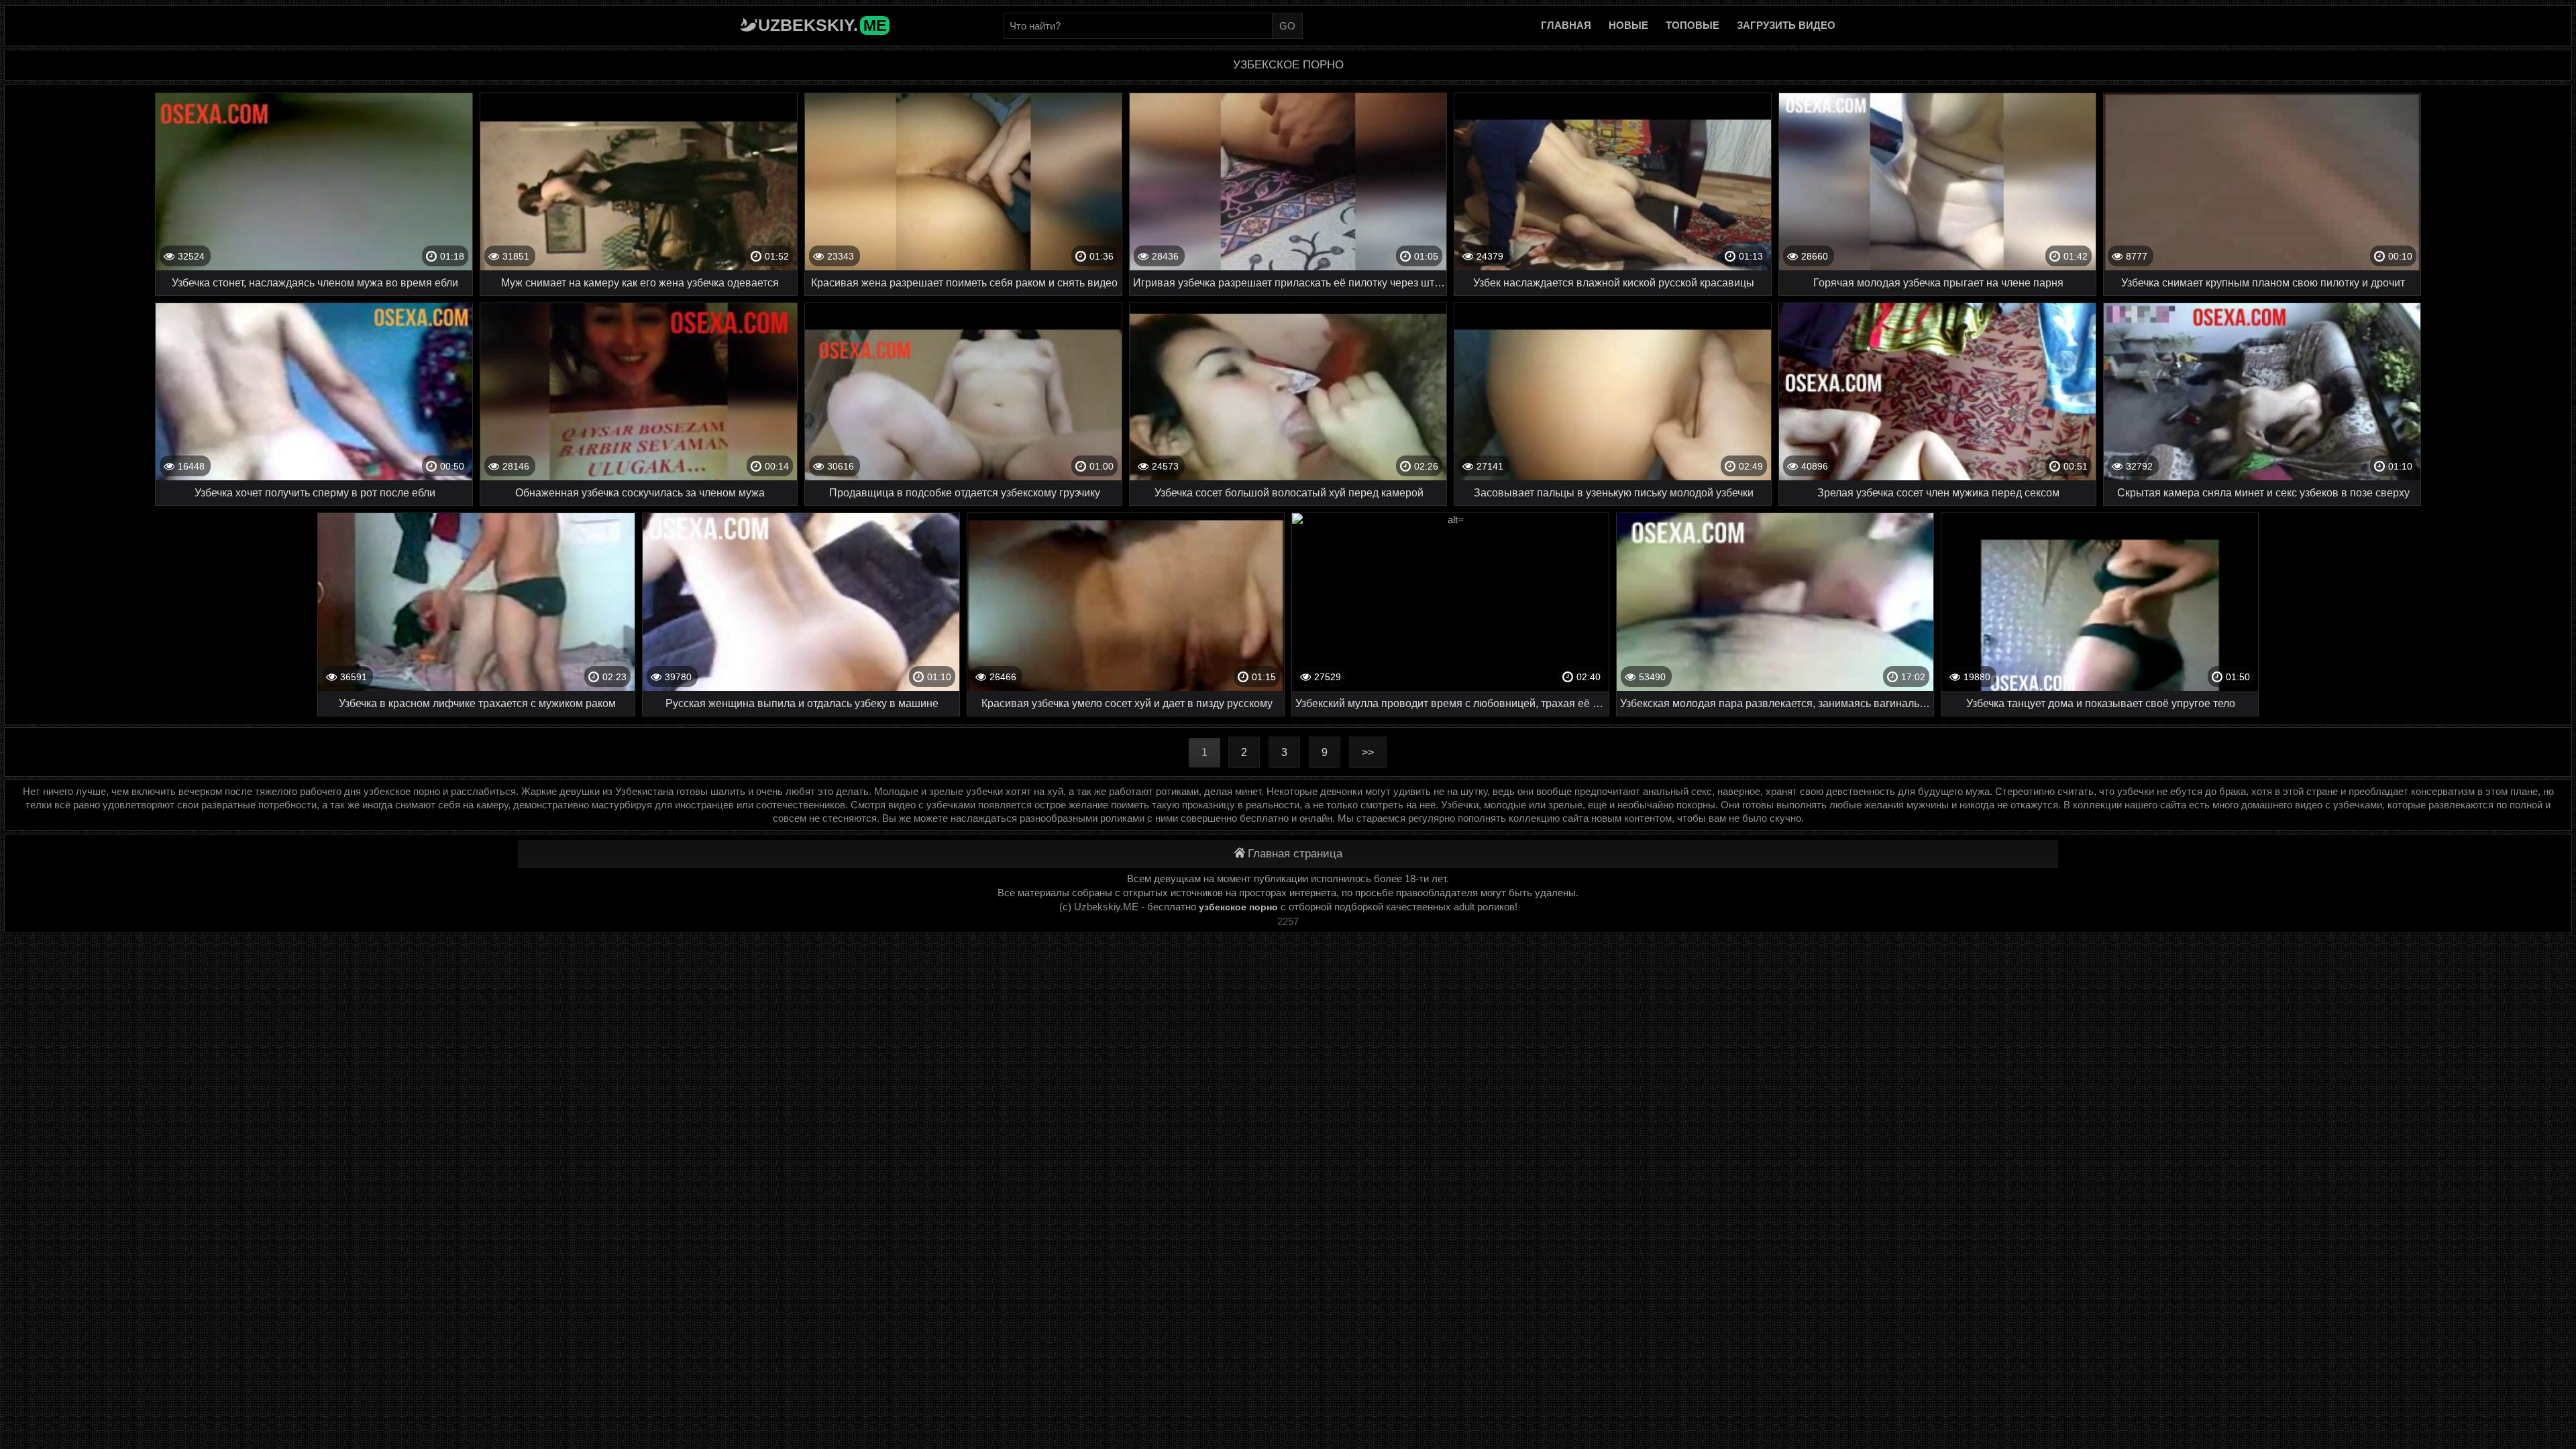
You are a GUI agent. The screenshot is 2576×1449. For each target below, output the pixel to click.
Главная (1566, 25)
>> (1368, 752)
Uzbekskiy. (822, 25)
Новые (1628, 25)
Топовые (1693, 25)
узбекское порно (1238, 907)
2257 (1288, 921)
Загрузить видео (1786, 25)
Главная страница (1295, 854)
